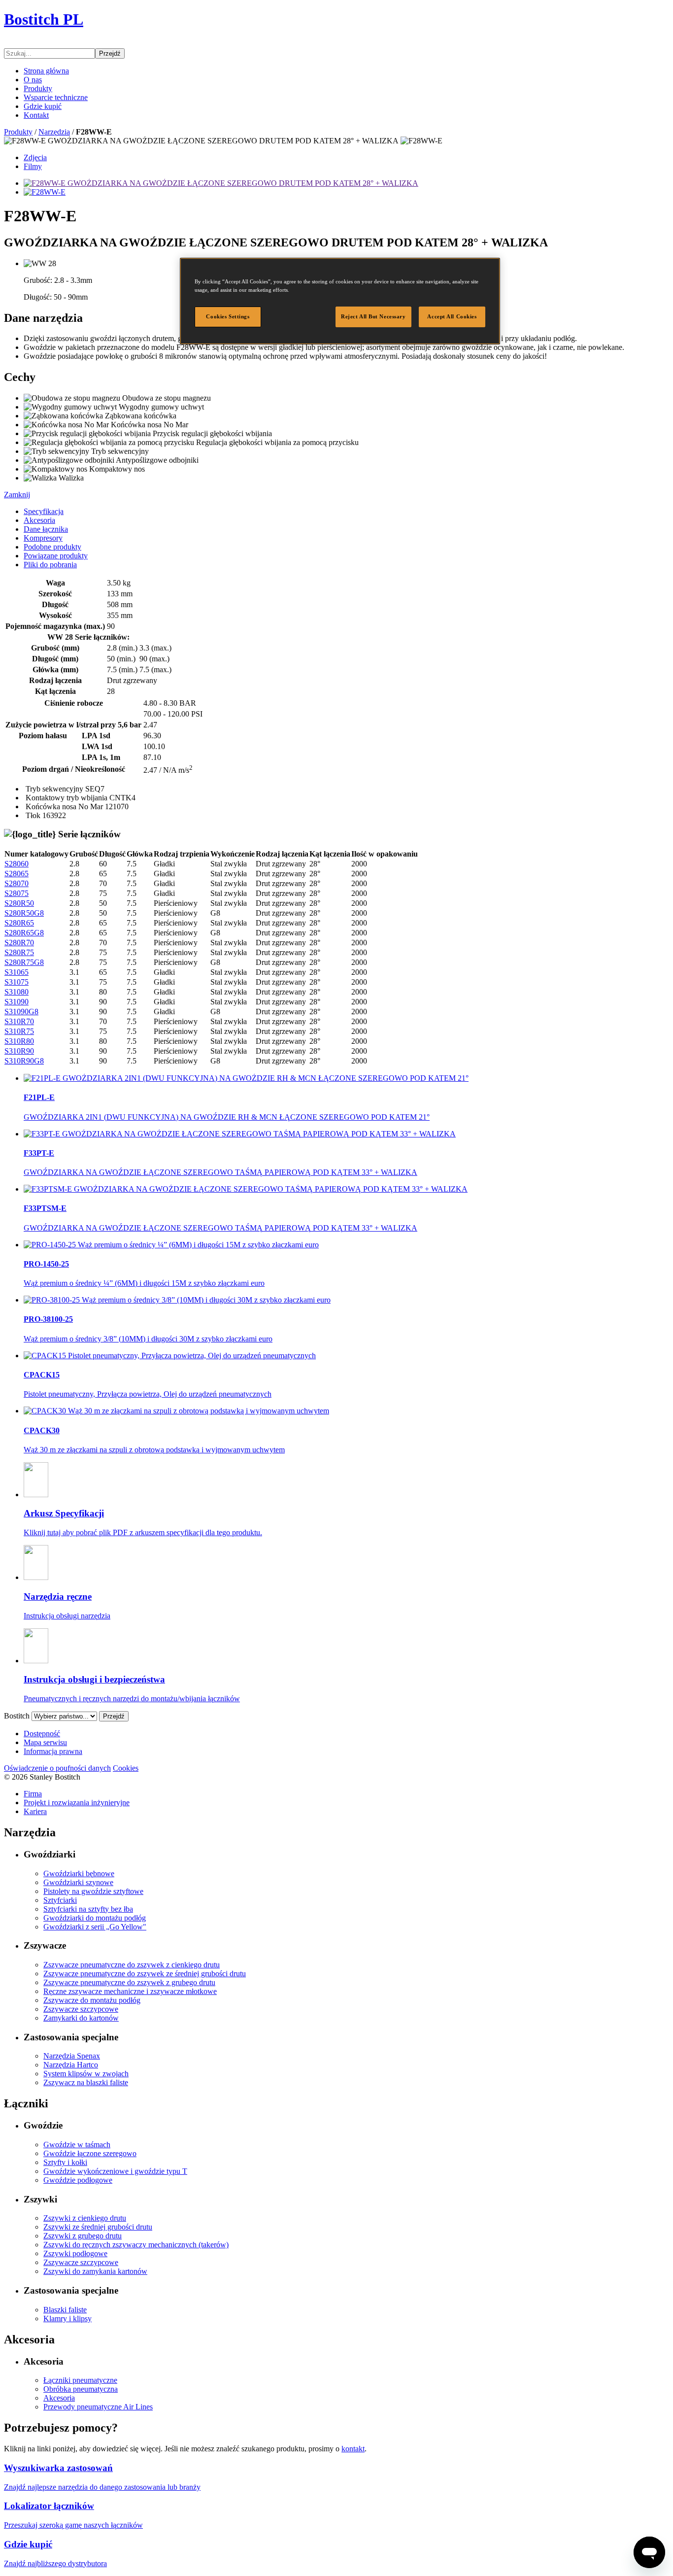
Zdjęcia (35, 157)
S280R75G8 (24, 962)
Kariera (35, 1811)
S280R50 (19, 903)
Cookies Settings (228, 316)
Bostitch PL (44, 19)
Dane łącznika (46, 529)
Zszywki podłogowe (75, 2253)
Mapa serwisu (45, 1742)
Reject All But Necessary (373, 316)
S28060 (17, 864)
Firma (33, 1794)
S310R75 (19, 1031)
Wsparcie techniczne (56, 97)
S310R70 (19, 1021)
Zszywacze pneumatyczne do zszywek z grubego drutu (129, 1982)
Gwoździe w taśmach (77, 2145)
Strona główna (46, 71)
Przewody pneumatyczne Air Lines (98, 2407)
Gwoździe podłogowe (78, 2180)
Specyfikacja (44, 511)
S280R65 (19, 923)
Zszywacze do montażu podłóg (92, 2000)
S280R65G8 (24, 933)
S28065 (17, 874)
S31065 (17, 972)
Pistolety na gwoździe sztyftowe (93, 1891)
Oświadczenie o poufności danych (57, 1768)
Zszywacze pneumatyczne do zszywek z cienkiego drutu (132, 1965)
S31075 (17, 982)
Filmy (33, 166)
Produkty (38, 88)
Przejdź (110, 53)
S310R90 (19, 1051)
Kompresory (43, 538)
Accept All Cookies (452, 316)
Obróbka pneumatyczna (81, 2389)
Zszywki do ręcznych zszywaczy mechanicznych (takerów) (136, 2245)
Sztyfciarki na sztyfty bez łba (88, 1909)
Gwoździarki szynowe (78, 1882)
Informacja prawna (53, 1751)
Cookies (126, 1768)
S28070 (17, 883)
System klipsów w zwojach (86, 2074)
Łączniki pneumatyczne (80, 2380)
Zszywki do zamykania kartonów (95, 2271)
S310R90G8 (24, 1061)
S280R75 (19, 952)
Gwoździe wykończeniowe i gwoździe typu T (115, 2171)
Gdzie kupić (43, 106)
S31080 (17, 992)
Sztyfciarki (60, 1900)
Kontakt (36, 115)
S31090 (17, 1002)
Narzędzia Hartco (71, 2065)
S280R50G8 (24, 913)
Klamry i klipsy (67, 2318)
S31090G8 (21, 1012)
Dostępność (42, 1734)
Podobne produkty (52, 547)
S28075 (17, 893)
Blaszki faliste (65, 2310)
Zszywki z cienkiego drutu (85, 2218)
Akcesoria (39, 520)
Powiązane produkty (56, 556)
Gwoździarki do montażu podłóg (95, 1918)
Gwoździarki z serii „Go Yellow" (95, 1927)
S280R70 (19, 943)
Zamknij (17, 495)
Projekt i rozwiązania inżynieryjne (77, 1803)
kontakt (353, 2449)
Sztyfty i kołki (65, 2162)
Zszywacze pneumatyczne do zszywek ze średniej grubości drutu (145, 1974)
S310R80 (19, 1041)
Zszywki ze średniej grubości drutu (98, 2227)
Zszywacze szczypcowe (81, 2009)
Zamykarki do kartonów (81, 2018)
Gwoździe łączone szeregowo (90, 2153)
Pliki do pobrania (50, 565)
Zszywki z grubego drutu (83, 2236)
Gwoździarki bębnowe (79, 1873)
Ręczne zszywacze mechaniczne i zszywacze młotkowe (130, 1991)
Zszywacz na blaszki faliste (86, 2082)
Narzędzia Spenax (72, 2056)
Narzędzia (54, 132)
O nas (33, 80)
